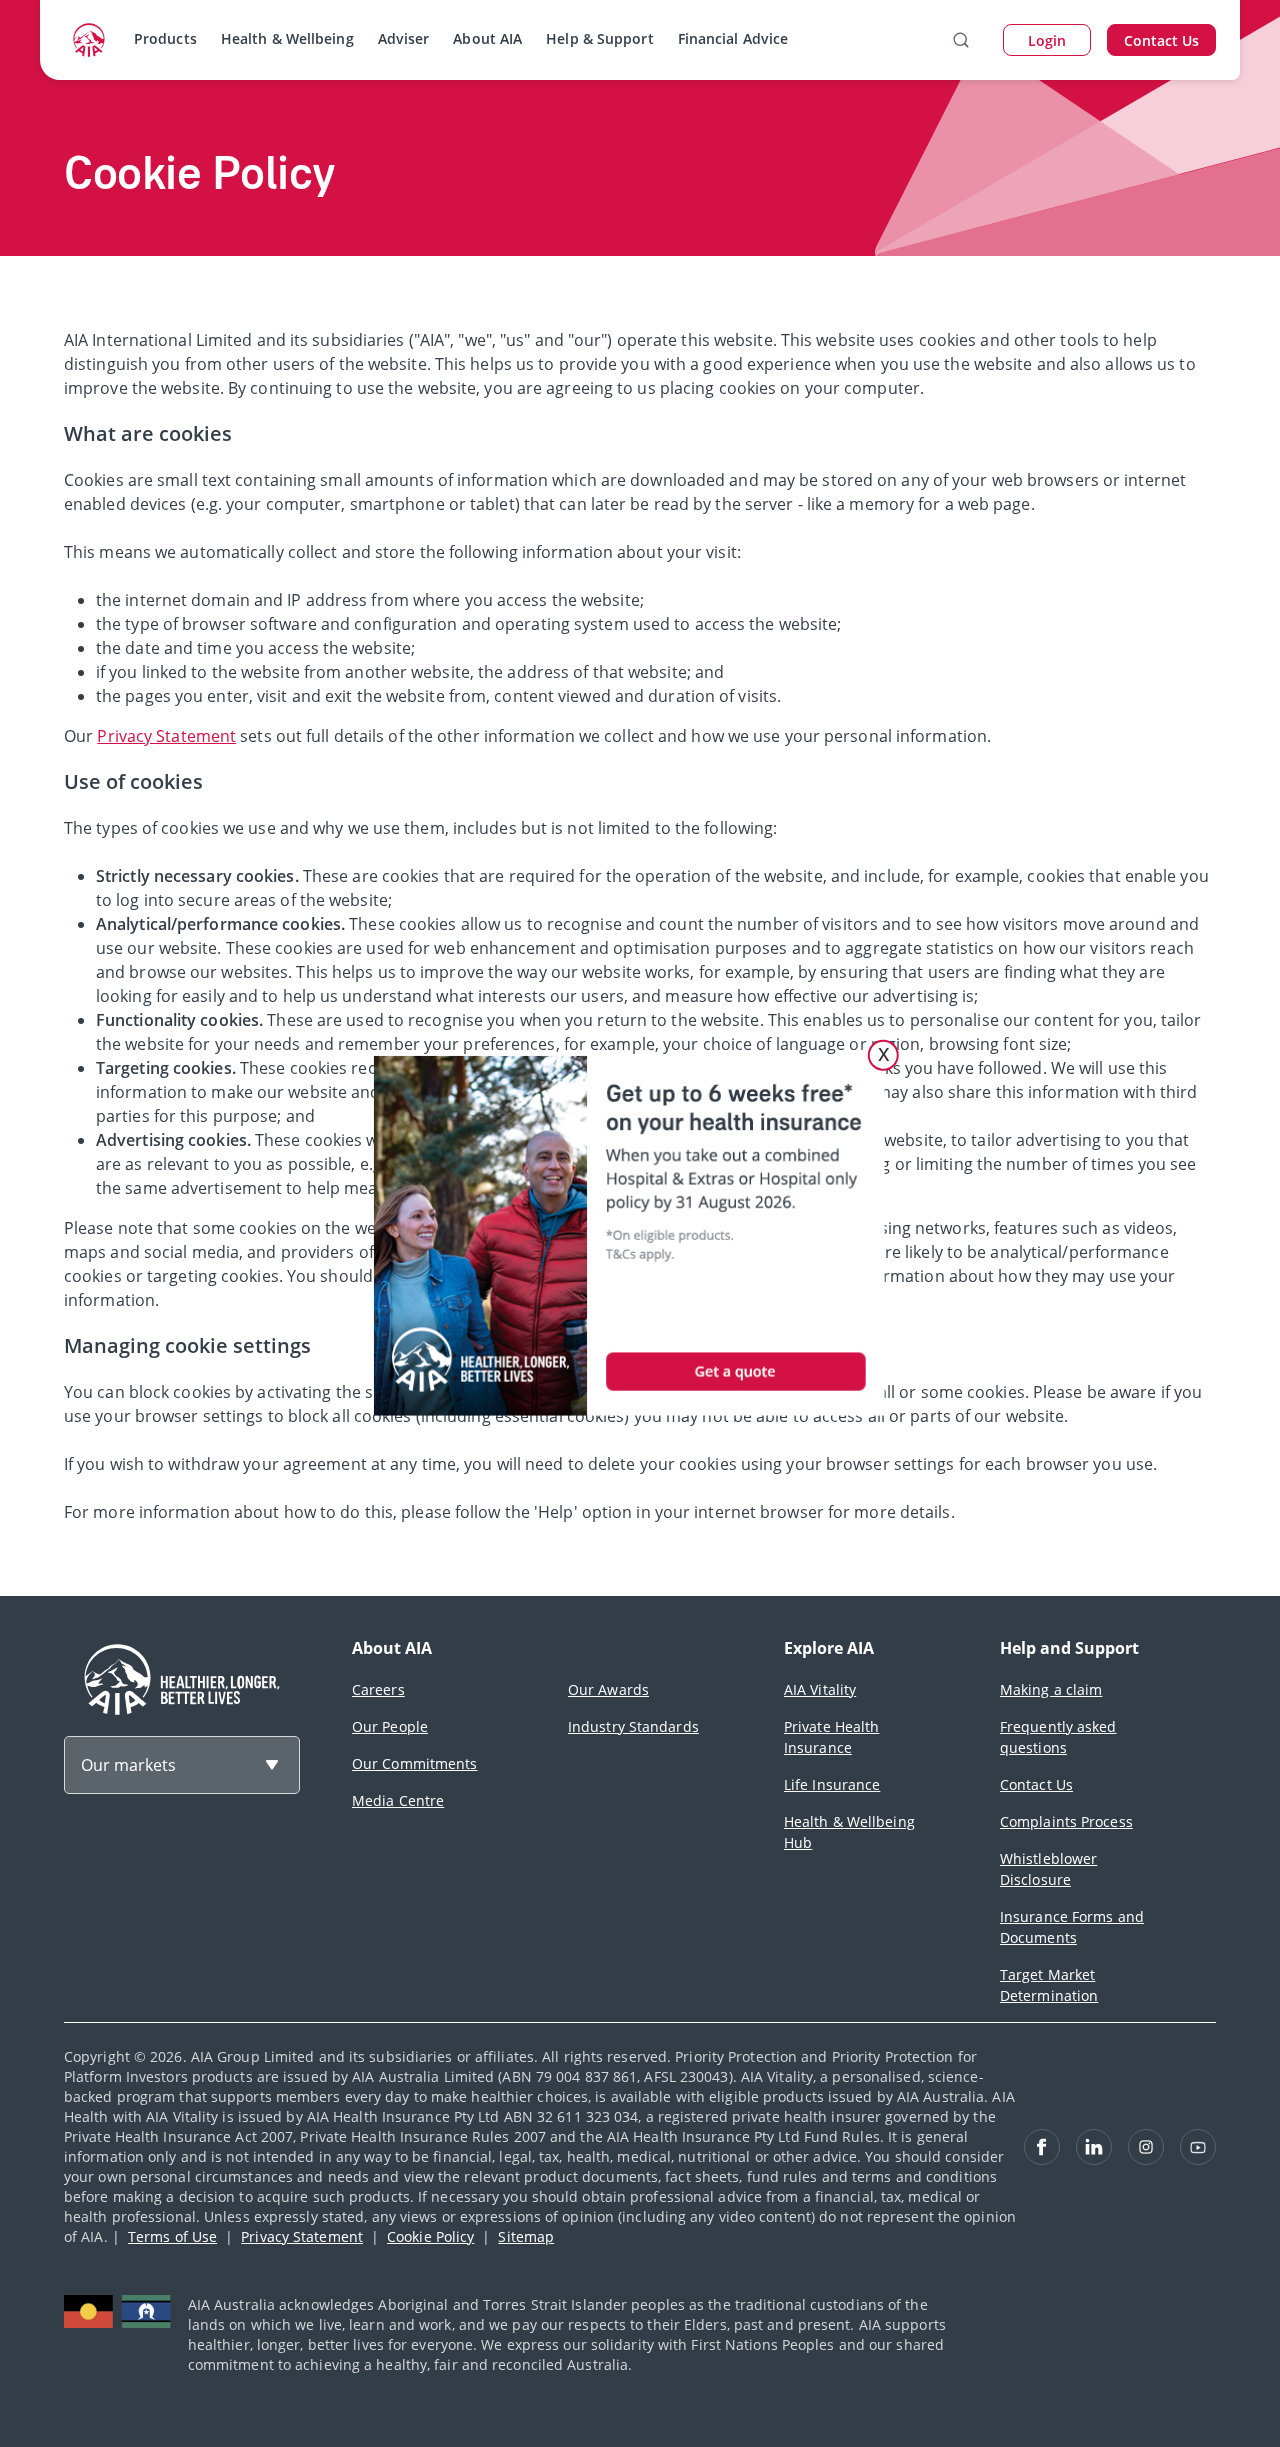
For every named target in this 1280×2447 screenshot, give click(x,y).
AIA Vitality (820, 1689)
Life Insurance (832, 1784)
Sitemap (526, 2236)
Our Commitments (415, 1763)
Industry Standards (633, 1726)
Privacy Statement (166, 736)
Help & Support (599, 38)
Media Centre (398, 1800)
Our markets (128, 1765)
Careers (378, 1689)
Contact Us (1036, 1784)
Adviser (404, 38)
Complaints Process (1066, 1821)
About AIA (487, 38)
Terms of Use (172, 2236)
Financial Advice (733, 38)
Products (165, 38)
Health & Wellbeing (287, 38)
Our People (390, 1726)
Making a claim (1051, 1689)
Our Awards (608, 1689)
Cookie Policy (430, 2236)
